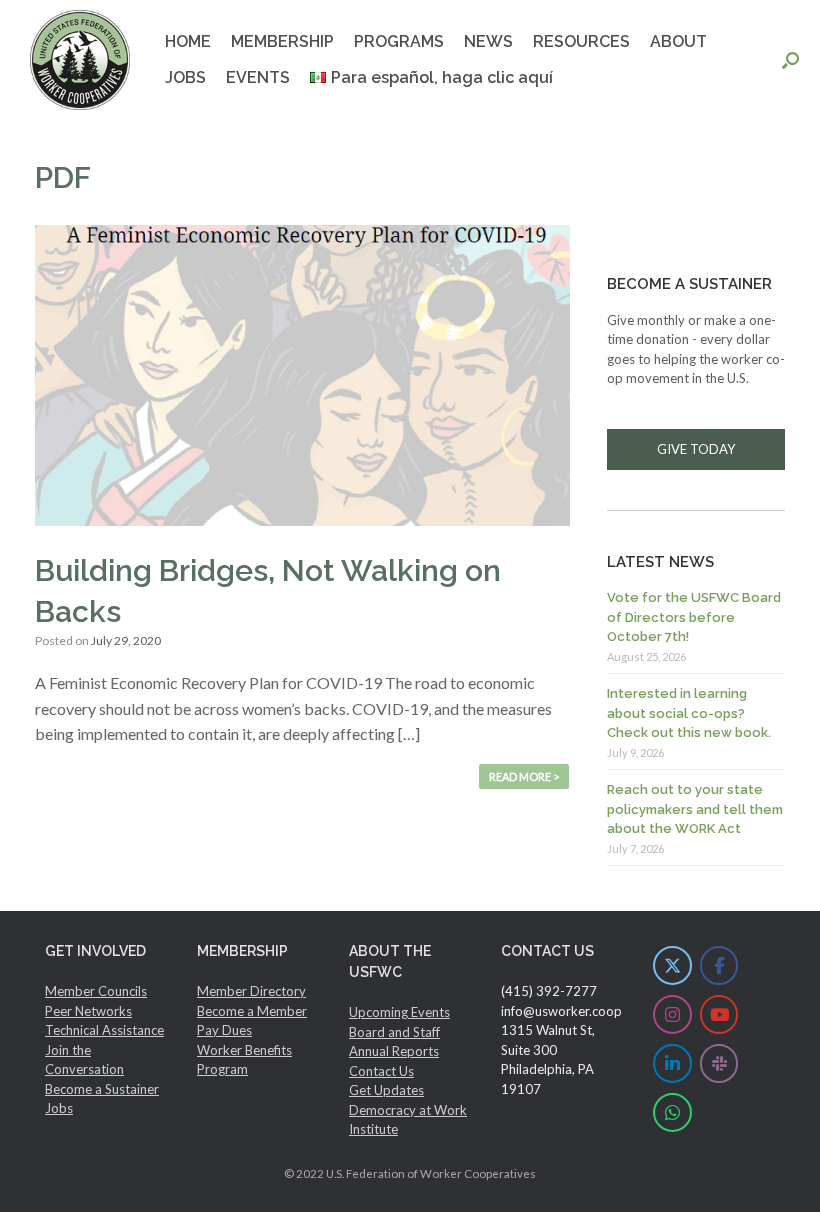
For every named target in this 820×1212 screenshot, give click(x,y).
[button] (790, 60)
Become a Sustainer (102, 1089)
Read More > (524, 776)
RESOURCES (581, 41)
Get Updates (386, 1090)
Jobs (59, 1108)
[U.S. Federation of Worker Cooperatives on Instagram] (672, 1014)
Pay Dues (224, 1030)
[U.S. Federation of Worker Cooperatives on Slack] (719, 1063)
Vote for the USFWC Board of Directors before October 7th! (694, 617)
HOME (188, 41)
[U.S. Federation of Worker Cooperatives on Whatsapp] (672, 1112)
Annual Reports (394, 1051)
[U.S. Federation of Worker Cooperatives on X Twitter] (672, 965)
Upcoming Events (399, 1012)
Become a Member (252, 1011)
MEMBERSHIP (282, 41)
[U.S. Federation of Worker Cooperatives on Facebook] (719, 965)
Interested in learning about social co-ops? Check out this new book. (689, 713)
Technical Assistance (104, 1030)
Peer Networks (88, 1011)
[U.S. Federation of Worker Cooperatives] (80, 60)
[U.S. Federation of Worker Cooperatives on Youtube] (719, 1014)
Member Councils (96, 991)
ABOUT (678, 41)
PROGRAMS (399, 41)
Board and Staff (394, 1032)
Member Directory (251, 991)
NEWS (488, 41)
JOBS (185, 77)
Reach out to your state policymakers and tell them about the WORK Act (695, 809)
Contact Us (381, 1071)
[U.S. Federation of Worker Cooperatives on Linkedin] (672, 1063)
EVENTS (258, 77)
